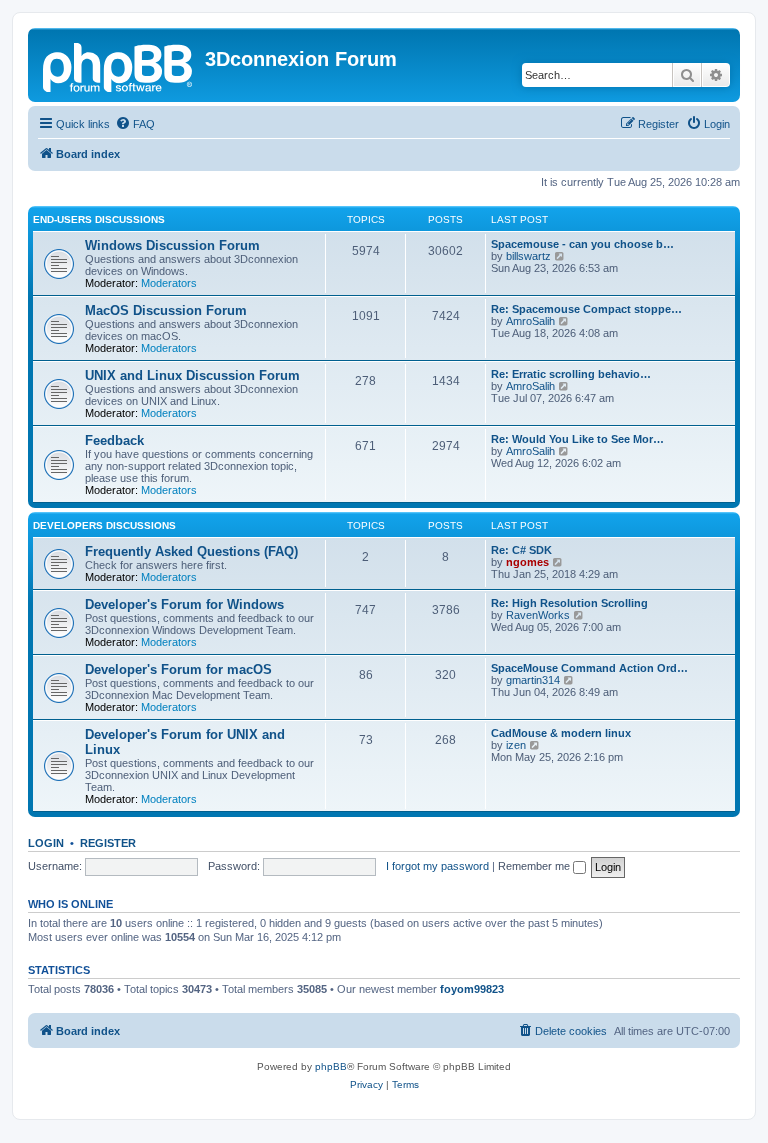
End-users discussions (99, 219)
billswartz (528, 256)
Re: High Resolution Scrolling (569, 603)
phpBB (331, 1066)
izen (516, 745)
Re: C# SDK (521, 550)
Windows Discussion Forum (172, 245)
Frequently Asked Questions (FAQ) (191, 551)
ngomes (527, 562)
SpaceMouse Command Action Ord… (589, 668)
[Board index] (119, 65)
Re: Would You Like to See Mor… (577, 439)
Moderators (169, 283)
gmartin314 (533, 680)
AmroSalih (530, 321)
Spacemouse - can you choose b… (582, 244)
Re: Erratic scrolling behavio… (571, 374)
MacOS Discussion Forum (166, 310)
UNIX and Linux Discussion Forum (192, 375)
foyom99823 (472, 989)
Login (46, 843)
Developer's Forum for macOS (178, 669)
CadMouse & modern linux (561, 733)
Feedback (114, 440)
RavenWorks (538, 615)
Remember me (535, 866)
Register (108, 843)
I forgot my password (437, 866)
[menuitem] (135, 124)
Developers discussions (104, 525)
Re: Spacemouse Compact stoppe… (586, 309)
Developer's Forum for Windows (184, 604)
